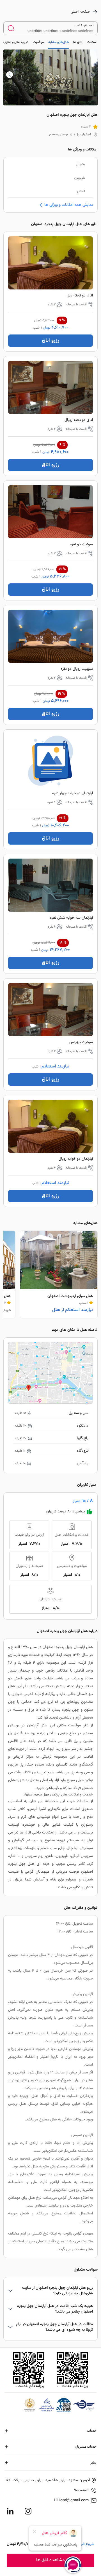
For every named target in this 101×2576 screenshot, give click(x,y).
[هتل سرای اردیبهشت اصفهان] (59, 1274)
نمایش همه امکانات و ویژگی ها (69, 205)
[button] (10, 75)
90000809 (81, 2490)
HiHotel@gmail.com (71, 2500)
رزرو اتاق (51, 341)
